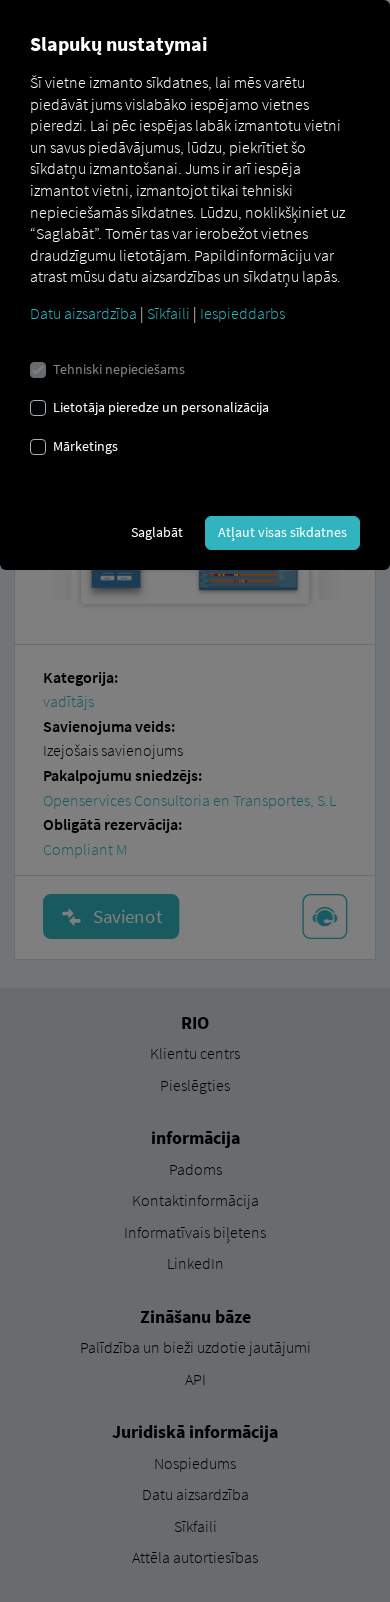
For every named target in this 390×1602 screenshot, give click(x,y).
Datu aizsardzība (83, 313)
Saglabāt (157, 532)
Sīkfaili (168, 313)
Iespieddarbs (242, 313)
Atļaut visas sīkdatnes (282, 532)
